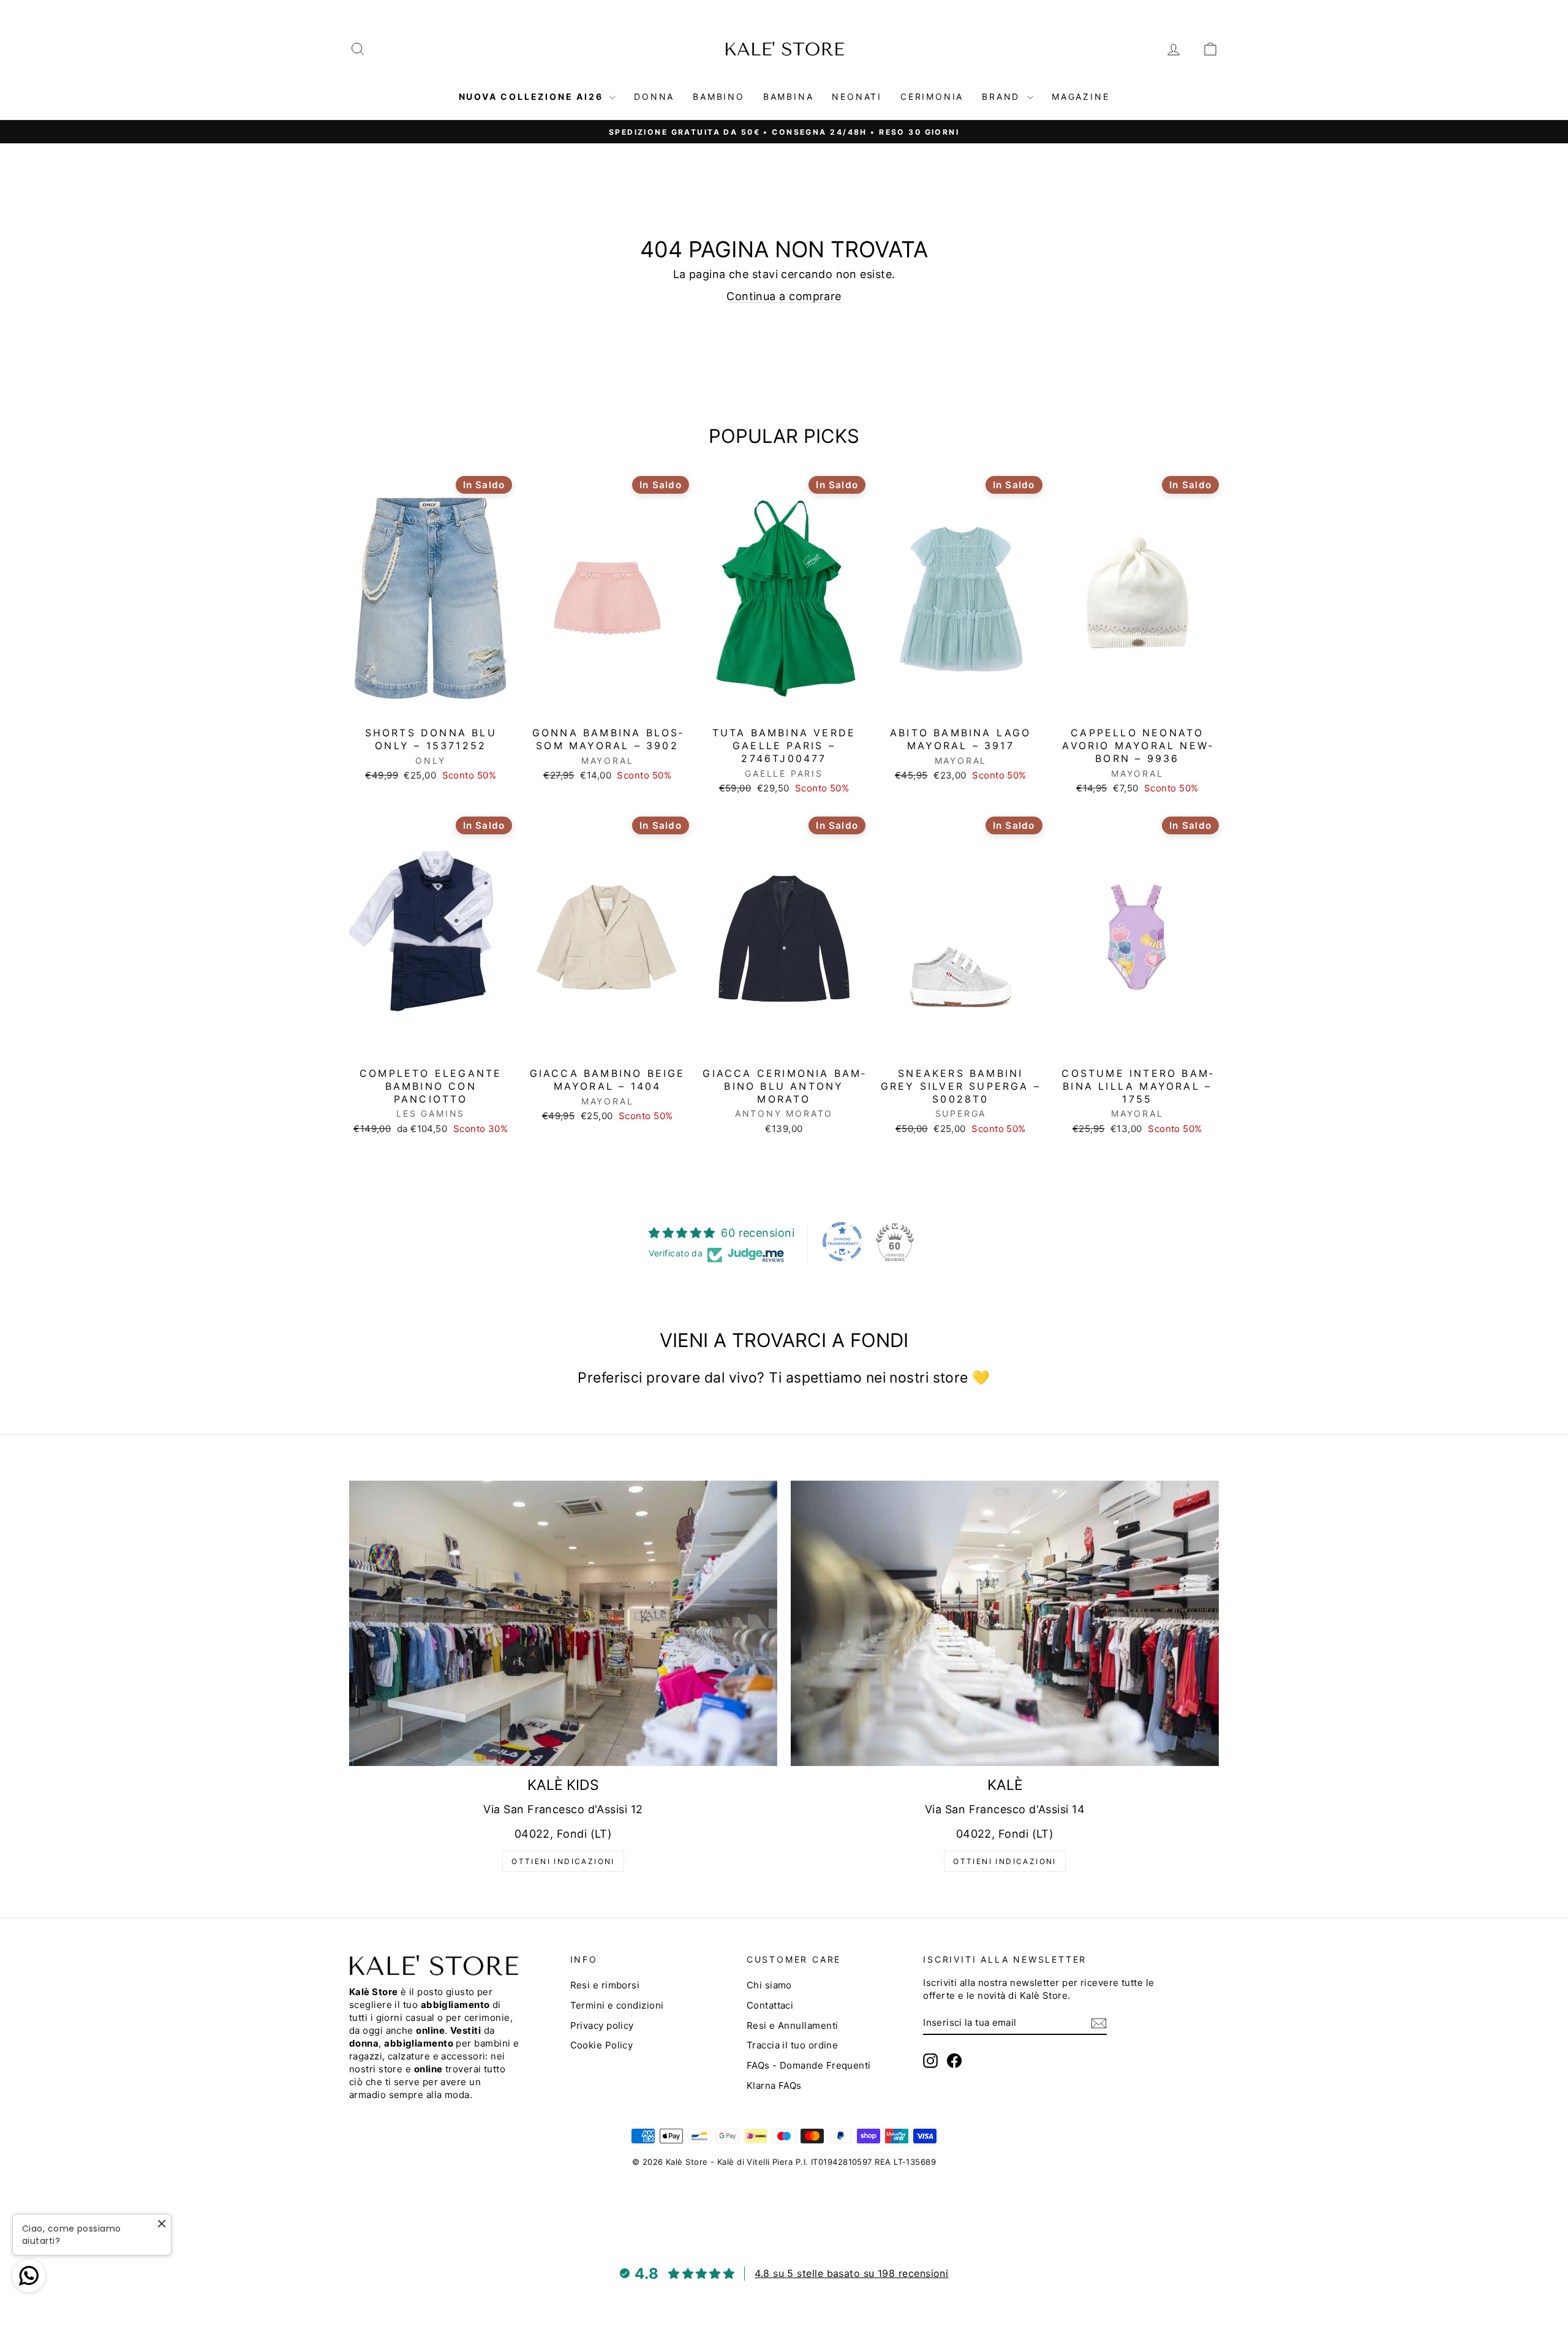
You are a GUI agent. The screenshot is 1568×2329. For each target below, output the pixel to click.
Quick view (431, 707)
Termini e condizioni (617, 2005)
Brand (1003, 96)
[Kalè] (1005, 1623)
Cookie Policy (602, 2045)
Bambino (719, 96)
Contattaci (770, 2005)
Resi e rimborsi (605, 1985)
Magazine (1080, 96)
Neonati (857, 96)
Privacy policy (602, 2025)
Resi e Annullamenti (793, 2025)
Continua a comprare (784, 296)
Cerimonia (932, 96)
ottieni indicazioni (563, 1861)
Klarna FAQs (774, 2086)
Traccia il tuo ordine (792, 2045)
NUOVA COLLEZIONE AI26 (533, 96)
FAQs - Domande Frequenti (809, 2065)
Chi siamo (769, 1985)
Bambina (789, 96)
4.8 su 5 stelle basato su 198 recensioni (851, 2273)
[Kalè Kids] (563, 1623)
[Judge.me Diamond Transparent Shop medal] (842, 1242)
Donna (654, 96)
